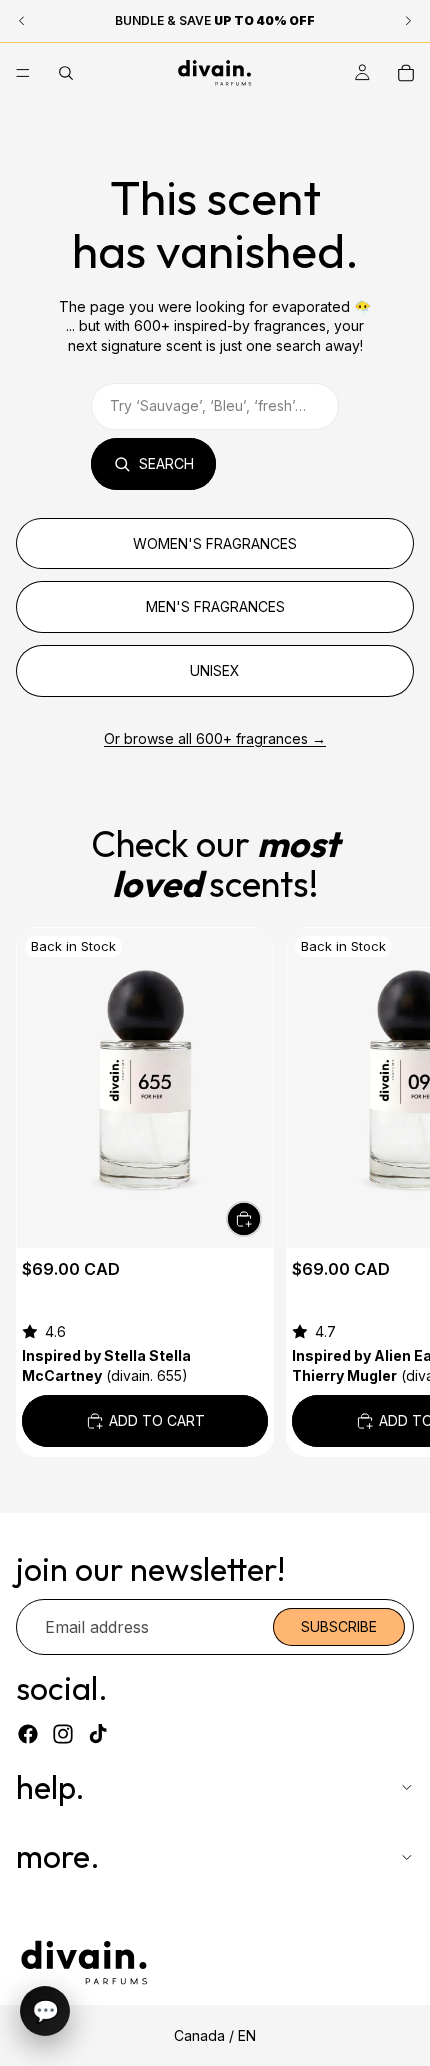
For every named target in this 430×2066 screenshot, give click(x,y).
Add (261, 1218)
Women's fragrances (215, 543)
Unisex (215, 670)
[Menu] (23, 73)
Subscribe (339, 1626)
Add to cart (157, 1420)
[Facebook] (28, 1734)
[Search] (66, 73)
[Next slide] (392, 1192)
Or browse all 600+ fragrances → (215, 738)
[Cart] (406, 73)
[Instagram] (63, 1734)
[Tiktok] (98, 1734)
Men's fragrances (215, 606)
